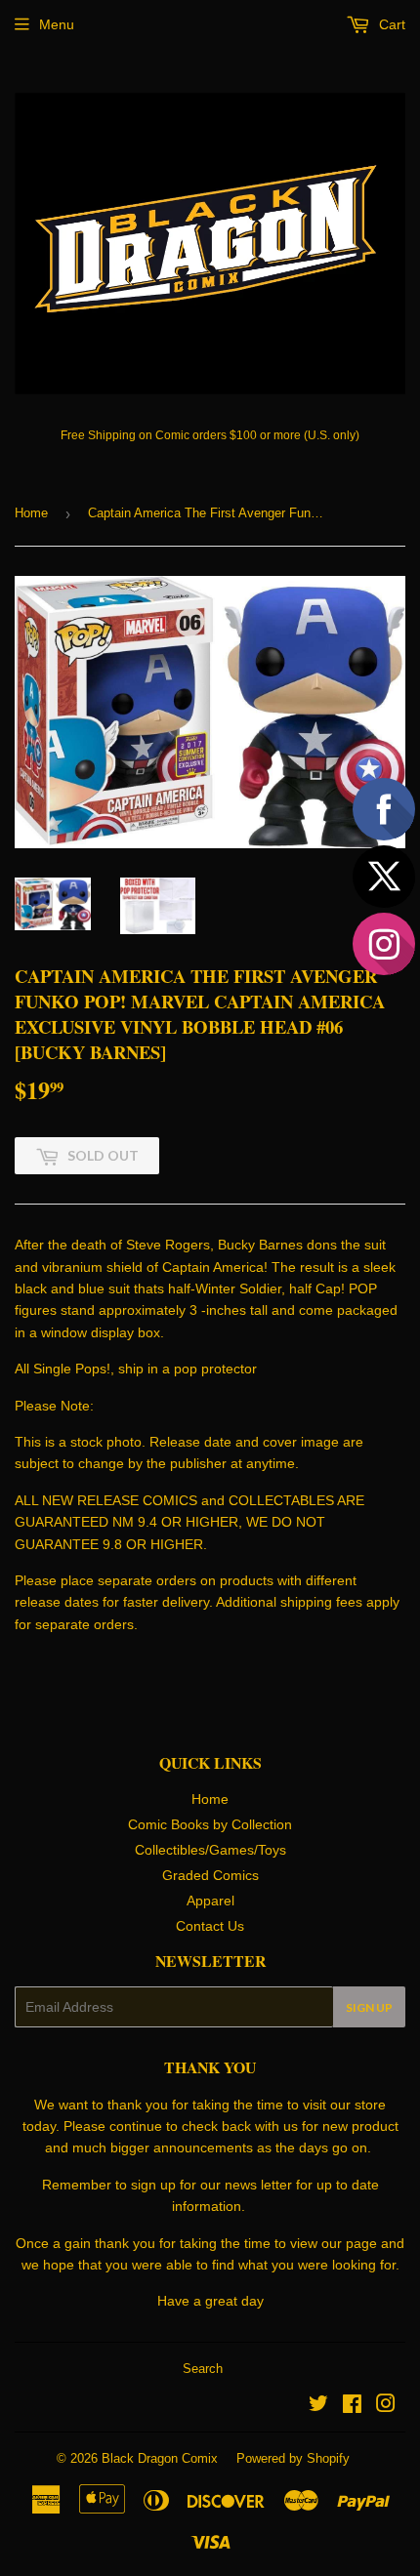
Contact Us (210, 1926)
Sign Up (369, 2007)
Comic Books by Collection (210, 1824)
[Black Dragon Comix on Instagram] (386, 2406)
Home (31, 513)
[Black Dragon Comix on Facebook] (352, 2406)
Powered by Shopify (293, 2458)
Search (203, 2369)
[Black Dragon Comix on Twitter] (318, 2406)
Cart (390, 24)
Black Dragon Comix (160, 2458)
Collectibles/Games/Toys (210, 1850)
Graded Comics (210, 1875)
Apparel (210, 1901)
